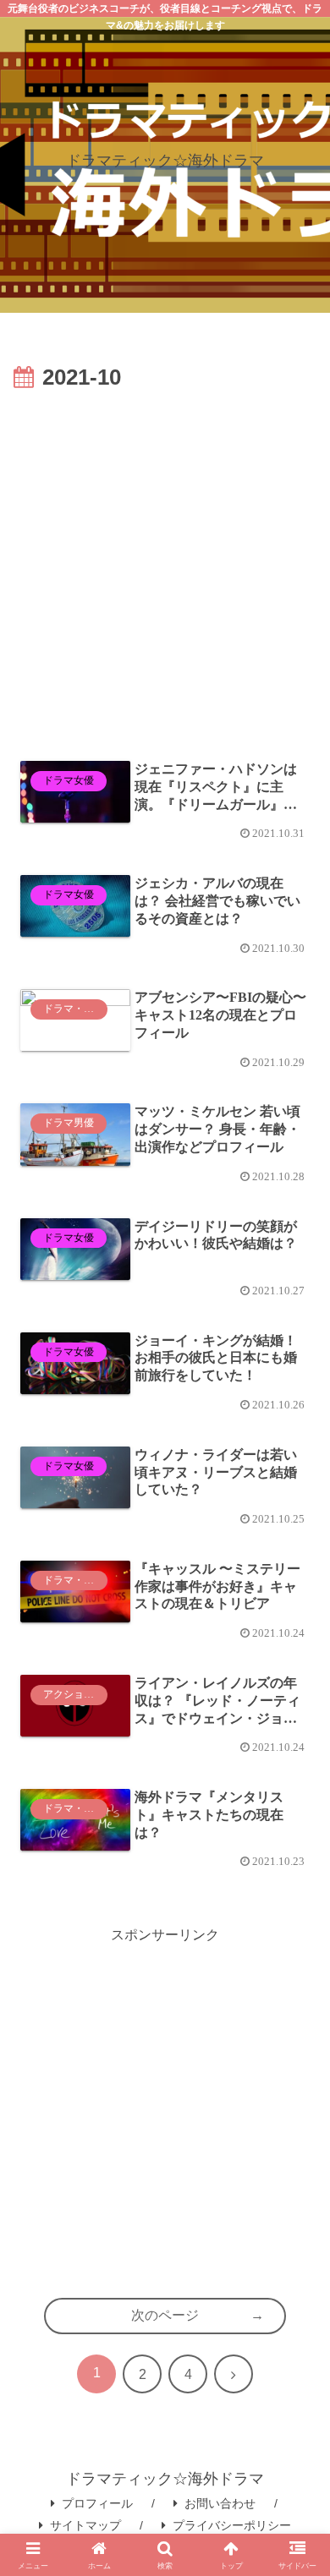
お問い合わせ (220, 2503)
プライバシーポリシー (232, 2525)
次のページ (165, 2315)
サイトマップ (85, 2525)
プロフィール (97, 2503)
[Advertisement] (165, 571)
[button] (298, 2230)
